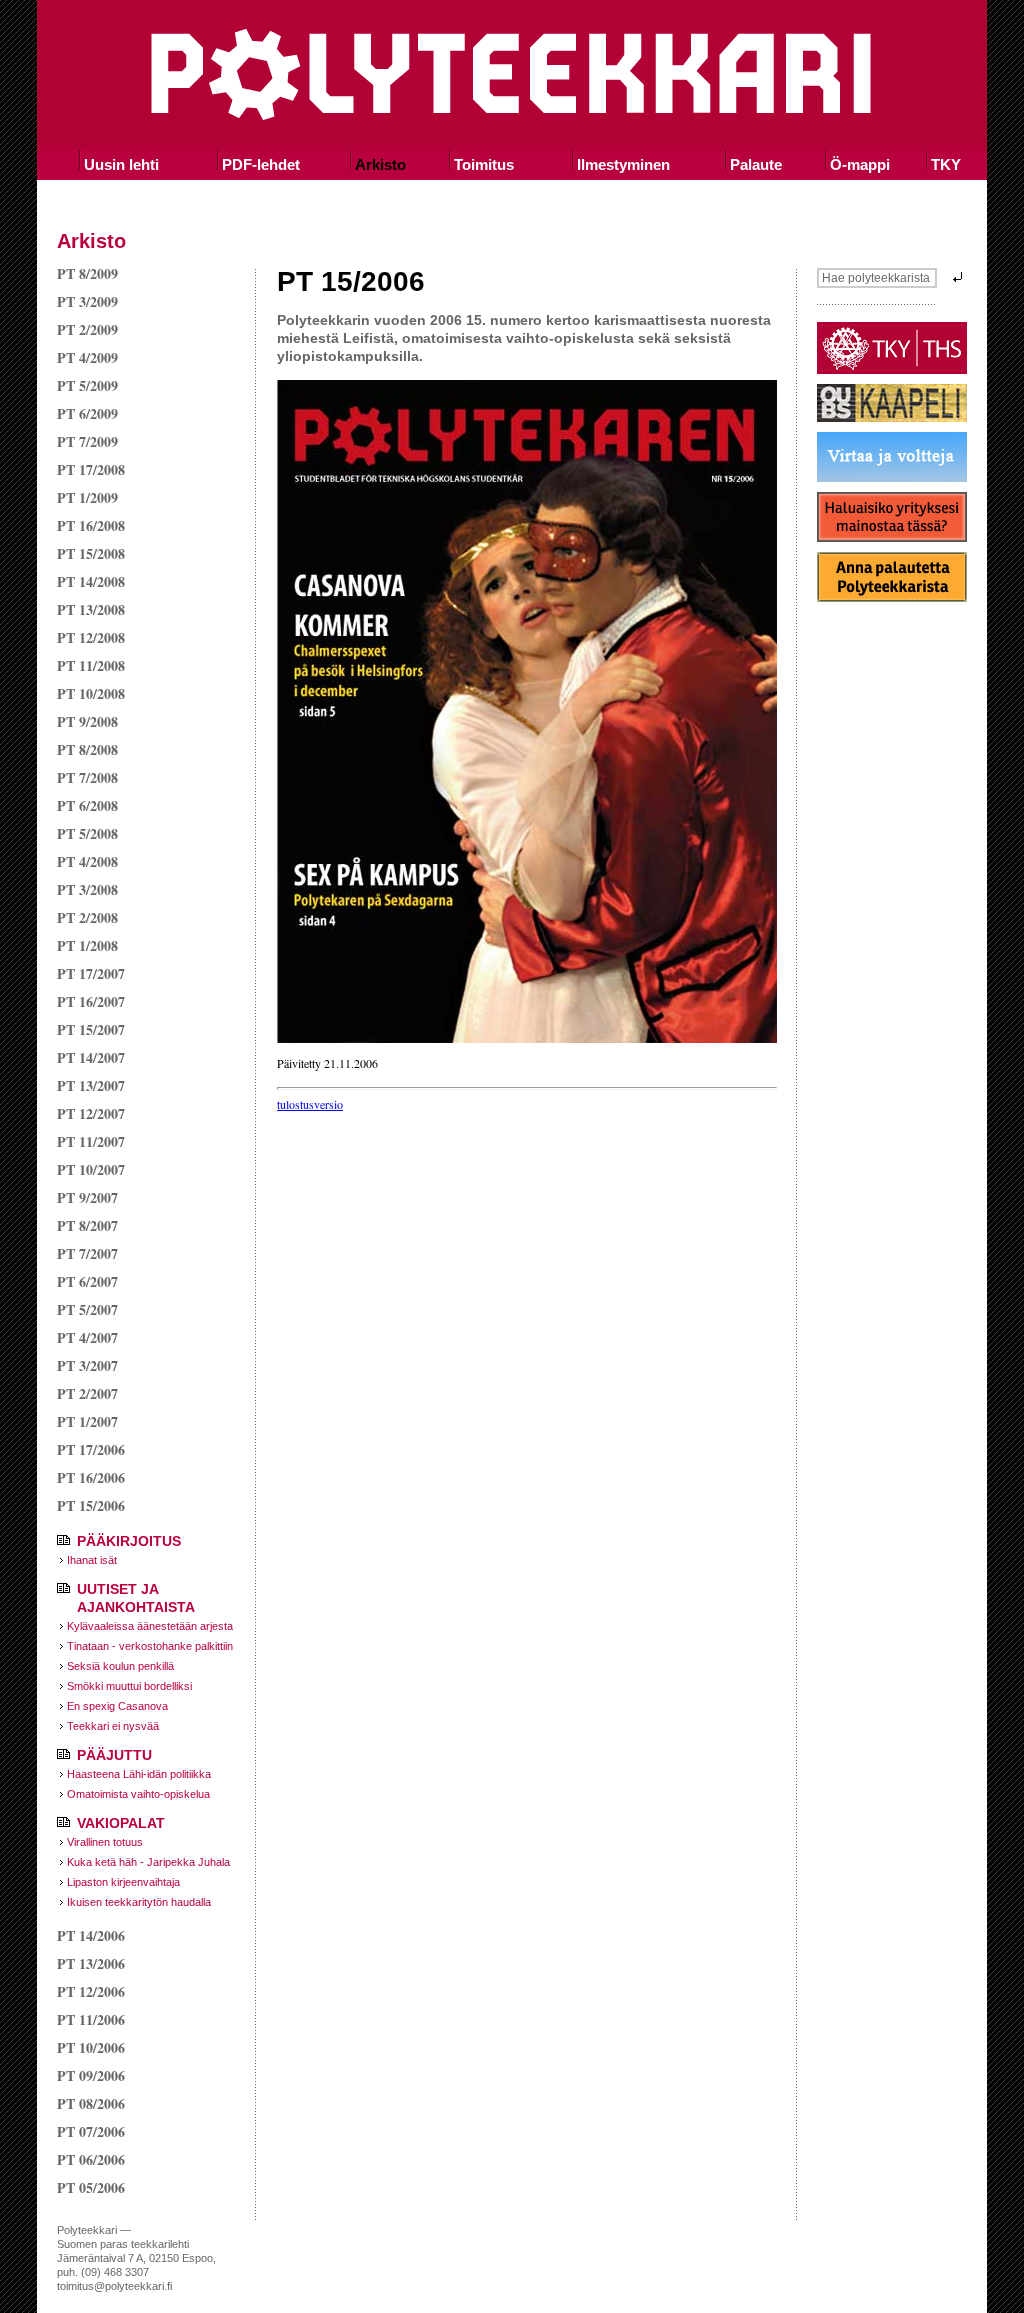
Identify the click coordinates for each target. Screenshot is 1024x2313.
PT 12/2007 (91, 1113)
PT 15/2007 (91, 1029)
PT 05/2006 (91, 2187)
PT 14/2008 (91, 581)
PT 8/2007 (87, 1225)
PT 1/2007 (87, 1421)
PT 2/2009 (87, 329)
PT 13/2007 (91, 1085)
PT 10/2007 (91, 1169)
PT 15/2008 (91, 553)
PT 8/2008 (87, 749)
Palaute (756, 164)
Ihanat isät (92, 1560)
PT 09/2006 (91, 2075)
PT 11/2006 (91, 2019)
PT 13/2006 (91, 1963)
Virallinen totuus (105, 1842)
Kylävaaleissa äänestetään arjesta (150, 1626)
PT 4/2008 (87, 861)
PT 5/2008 (87, 833)
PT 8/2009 (87, 273)
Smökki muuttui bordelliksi (129, 1686)
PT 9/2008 (87, 721)
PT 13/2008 (91, 609)
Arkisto (380, 164)
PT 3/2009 (87, 301)
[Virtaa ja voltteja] (892, 477)
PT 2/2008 (87, 917)
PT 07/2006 (91, 2131)
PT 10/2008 (91, 693)
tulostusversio (310, 1104)
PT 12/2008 (91, 637)
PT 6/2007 (87, 1281)
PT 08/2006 (91, 2103)
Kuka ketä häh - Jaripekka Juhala (148, 1862)
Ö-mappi (860, 164)
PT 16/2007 (91, 1001)
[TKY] (892, 369)
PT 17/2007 (91, 973)
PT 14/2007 (91, 1057)
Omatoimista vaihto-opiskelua (138, 1794)
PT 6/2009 (87, 413)
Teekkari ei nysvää (113, 1726)
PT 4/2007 (87, 1337)
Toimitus (484, 164)
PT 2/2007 (87, 1393)
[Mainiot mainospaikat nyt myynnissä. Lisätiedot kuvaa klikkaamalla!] (892, 537)
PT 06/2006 (91, 2159)
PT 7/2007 (87, 1253)
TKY (946, 164)
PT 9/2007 (87, 1197)
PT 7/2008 (87, 777)
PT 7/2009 (87, 441)
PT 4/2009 (87, 357)
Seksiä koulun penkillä (120, 1666)
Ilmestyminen (623, 164)
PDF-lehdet (261, 164)
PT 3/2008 (87, 889)
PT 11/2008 (91, 665)
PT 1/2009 (87, 497)
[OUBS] (892, 417)
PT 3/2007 (87, 1365)
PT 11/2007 (91, 1141)
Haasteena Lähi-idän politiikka (139, 1774)
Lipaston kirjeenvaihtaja (123, 1882)
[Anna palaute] (892, 597)
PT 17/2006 (91, 1449)
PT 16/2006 (91, 1477)
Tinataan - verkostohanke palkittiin (150, 1646)
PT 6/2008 (87, 805)
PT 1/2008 (87, 945)
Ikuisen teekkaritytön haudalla (139, 1902)
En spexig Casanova (117, 1706)
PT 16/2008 (91, 525)
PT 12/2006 (91, 1991)
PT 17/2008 (91, 469)
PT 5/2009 (87, 385)
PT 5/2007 (87, 1309)
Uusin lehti (121, 164)
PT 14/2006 (91, 1935)
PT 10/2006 (91, 2047)
